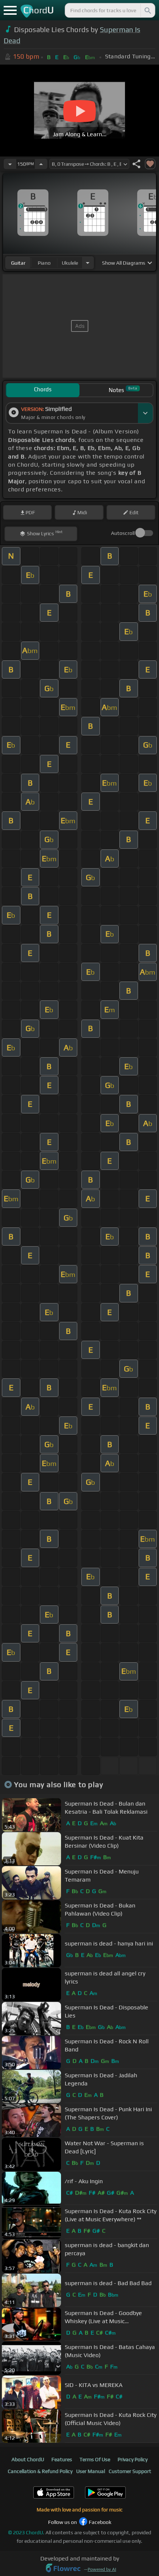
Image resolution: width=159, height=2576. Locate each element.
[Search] (147, 10)
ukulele (70, 263)
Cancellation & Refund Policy (40, 2471)
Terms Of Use (95, 2459)
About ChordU (28, 2459)
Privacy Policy (133, 2459)
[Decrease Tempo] (10, 164)
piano (44, 263)
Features (62, 2459)
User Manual (91, 2471)
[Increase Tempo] (41, 164)
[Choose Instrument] (88, 263)
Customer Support (130, 2471)
